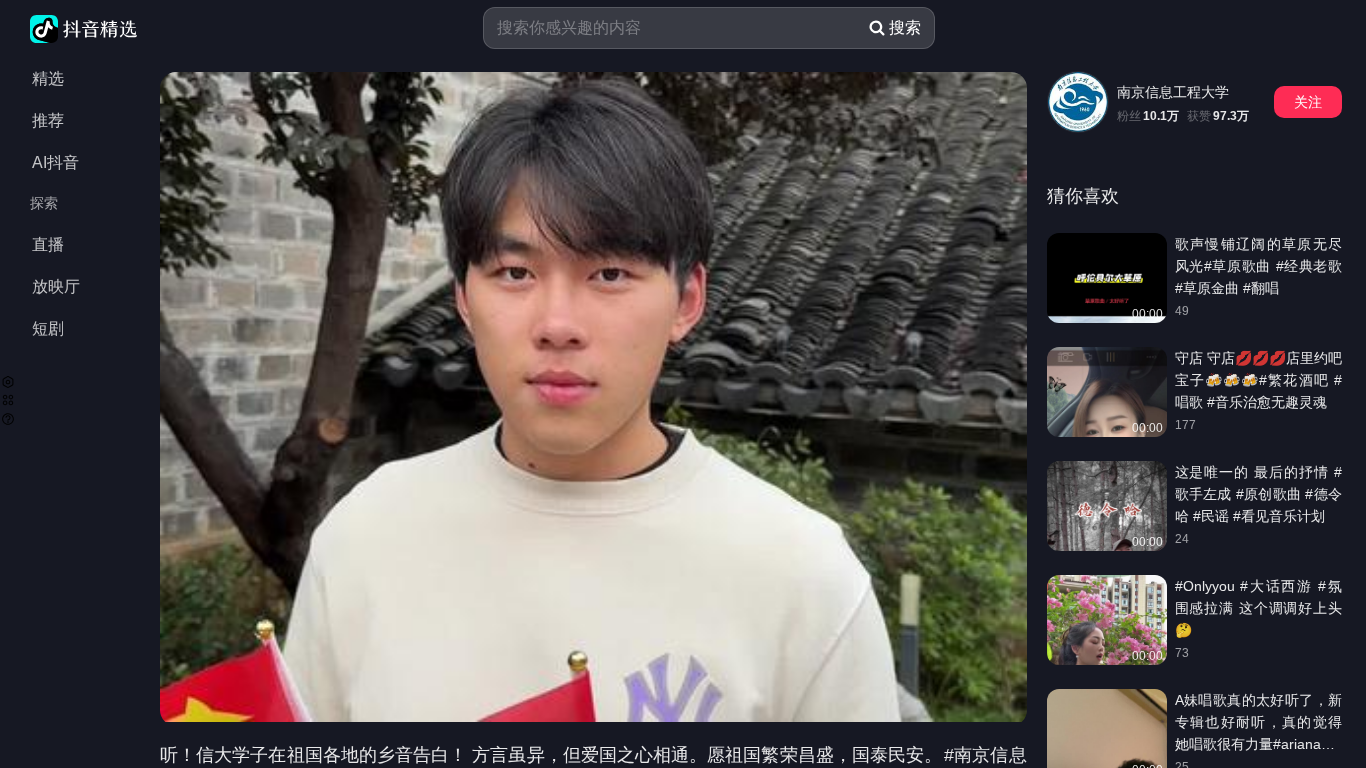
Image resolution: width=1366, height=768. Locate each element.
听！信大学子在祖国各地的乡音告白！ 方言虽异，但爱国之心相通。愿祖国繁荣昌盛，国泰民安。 (551, 755)
